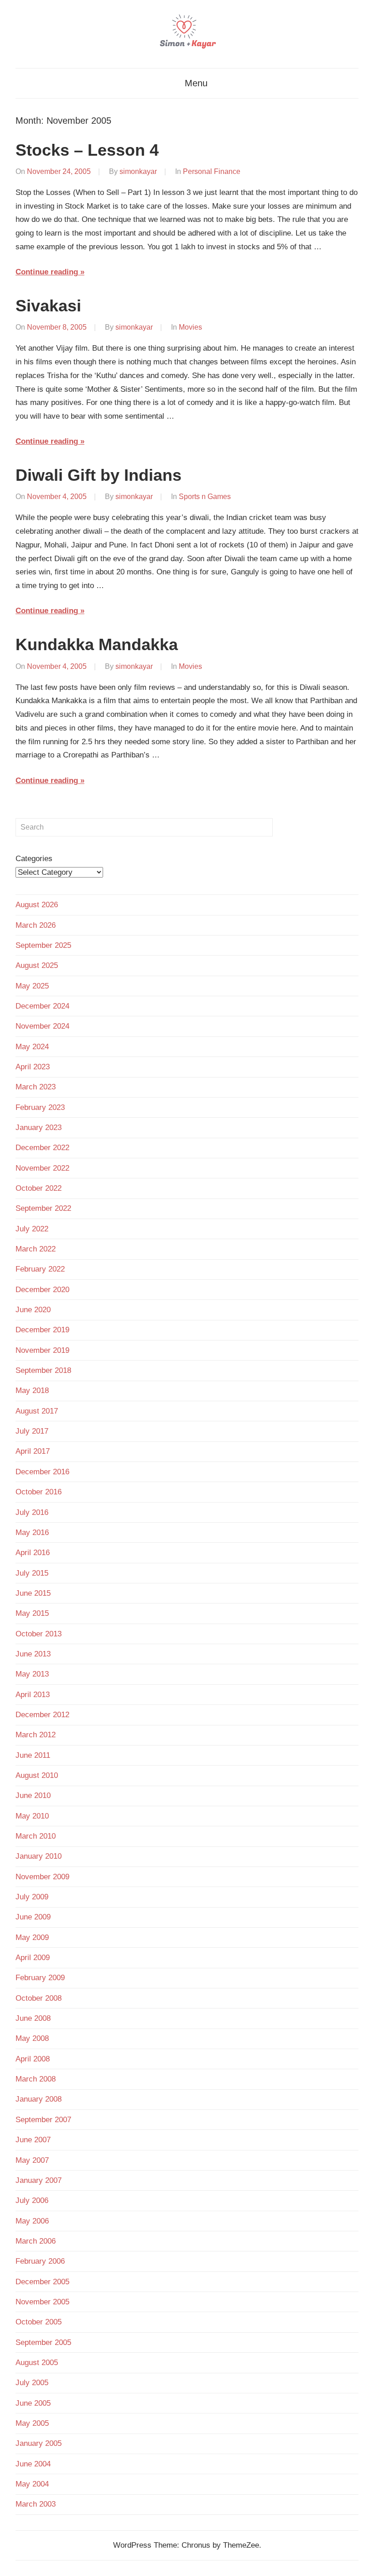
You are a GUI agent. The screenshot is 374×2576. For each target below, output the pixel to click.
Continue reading (47, 272)
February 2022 (40, 1269)
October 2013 (39, 1634)
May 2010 (32, 1816)
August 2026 (37, 905)
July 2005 (32, 2383)
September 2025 (43, 945)
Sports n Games (205, 497)
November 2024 (42, 1026)
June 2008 (33, 2018)
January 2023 (39, 1128)
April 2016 (33, 1553)
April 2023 (33, 1067)
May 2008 (32, 2038)
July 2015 (32, 1573)
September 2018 (43, 1370)
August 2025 (37, 965)
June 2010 (33, 1795)
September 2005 (43, 2342)
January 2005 (39, 2443)
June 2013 (33, 1654)
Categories (34, 859)
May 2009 (32, 1937)
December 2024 (42, 1006)
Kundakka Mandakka (97, 644)
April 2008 (33, 2059)
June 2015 (33, 1593)
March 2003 (36, 2504)
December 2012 (42, 1715)
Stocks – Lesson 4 (87, 150)
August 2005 (37, 2363)
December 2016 (42, 1472)
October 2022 (39, 1188)
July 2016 (32, 1512)
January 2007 (39, 2180)
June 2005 (33, 2403)
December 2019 (42, 1330)
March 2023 (36, 1087)
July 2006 (32, 2200)
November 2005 (42, 2302)
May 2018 (32, 1391)
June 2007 (33, 2140)
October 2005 (39, 2322)
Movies (190, 327)
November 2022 (42, 1168)
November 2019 (42, 1350)
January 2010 (39, 1856)
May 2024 (32, 1047)
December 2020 (42, 1290)
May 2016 (32, 1532)
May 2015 (32, 1613)
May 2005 (32, 2423)
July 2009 (32, 1897)
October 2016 (39, 1492)
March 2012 (36, 1735)
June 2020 (33, 1310)
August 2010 (37, 1775)
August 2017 (37, 1411)
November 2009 (42, 1877)
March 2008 (36, 2079)
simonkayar (138, 171)
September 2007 (43, 2120)
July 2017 (32, 1431)
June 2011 (33, 1755)
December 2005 (42, 2282)
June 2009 (33, 1917)
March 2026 (36, 925)
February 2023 (40, 1107)
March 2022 (36, 1249)
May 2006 (32, 2221)
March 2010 (36, 1836)
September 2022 (43, 1208)
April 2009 (33, 1958)
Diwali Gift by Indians (99, 475)
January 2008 (39, 2099)
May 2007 (32, 2160)
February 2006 (40, 2261)
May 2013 (32, 1674)
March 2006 (36, 2241)
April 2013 (33, 1695)
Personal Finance (212, 171)
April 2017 (33, 1451)
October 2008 (39, 1998)
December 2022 (42, 1148)
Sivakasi (48, 306)
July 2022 (32, 1229)
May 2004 (32, 2484)
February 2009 (40, 1978)
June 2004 (33, 2464)
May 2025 (32, 986)
